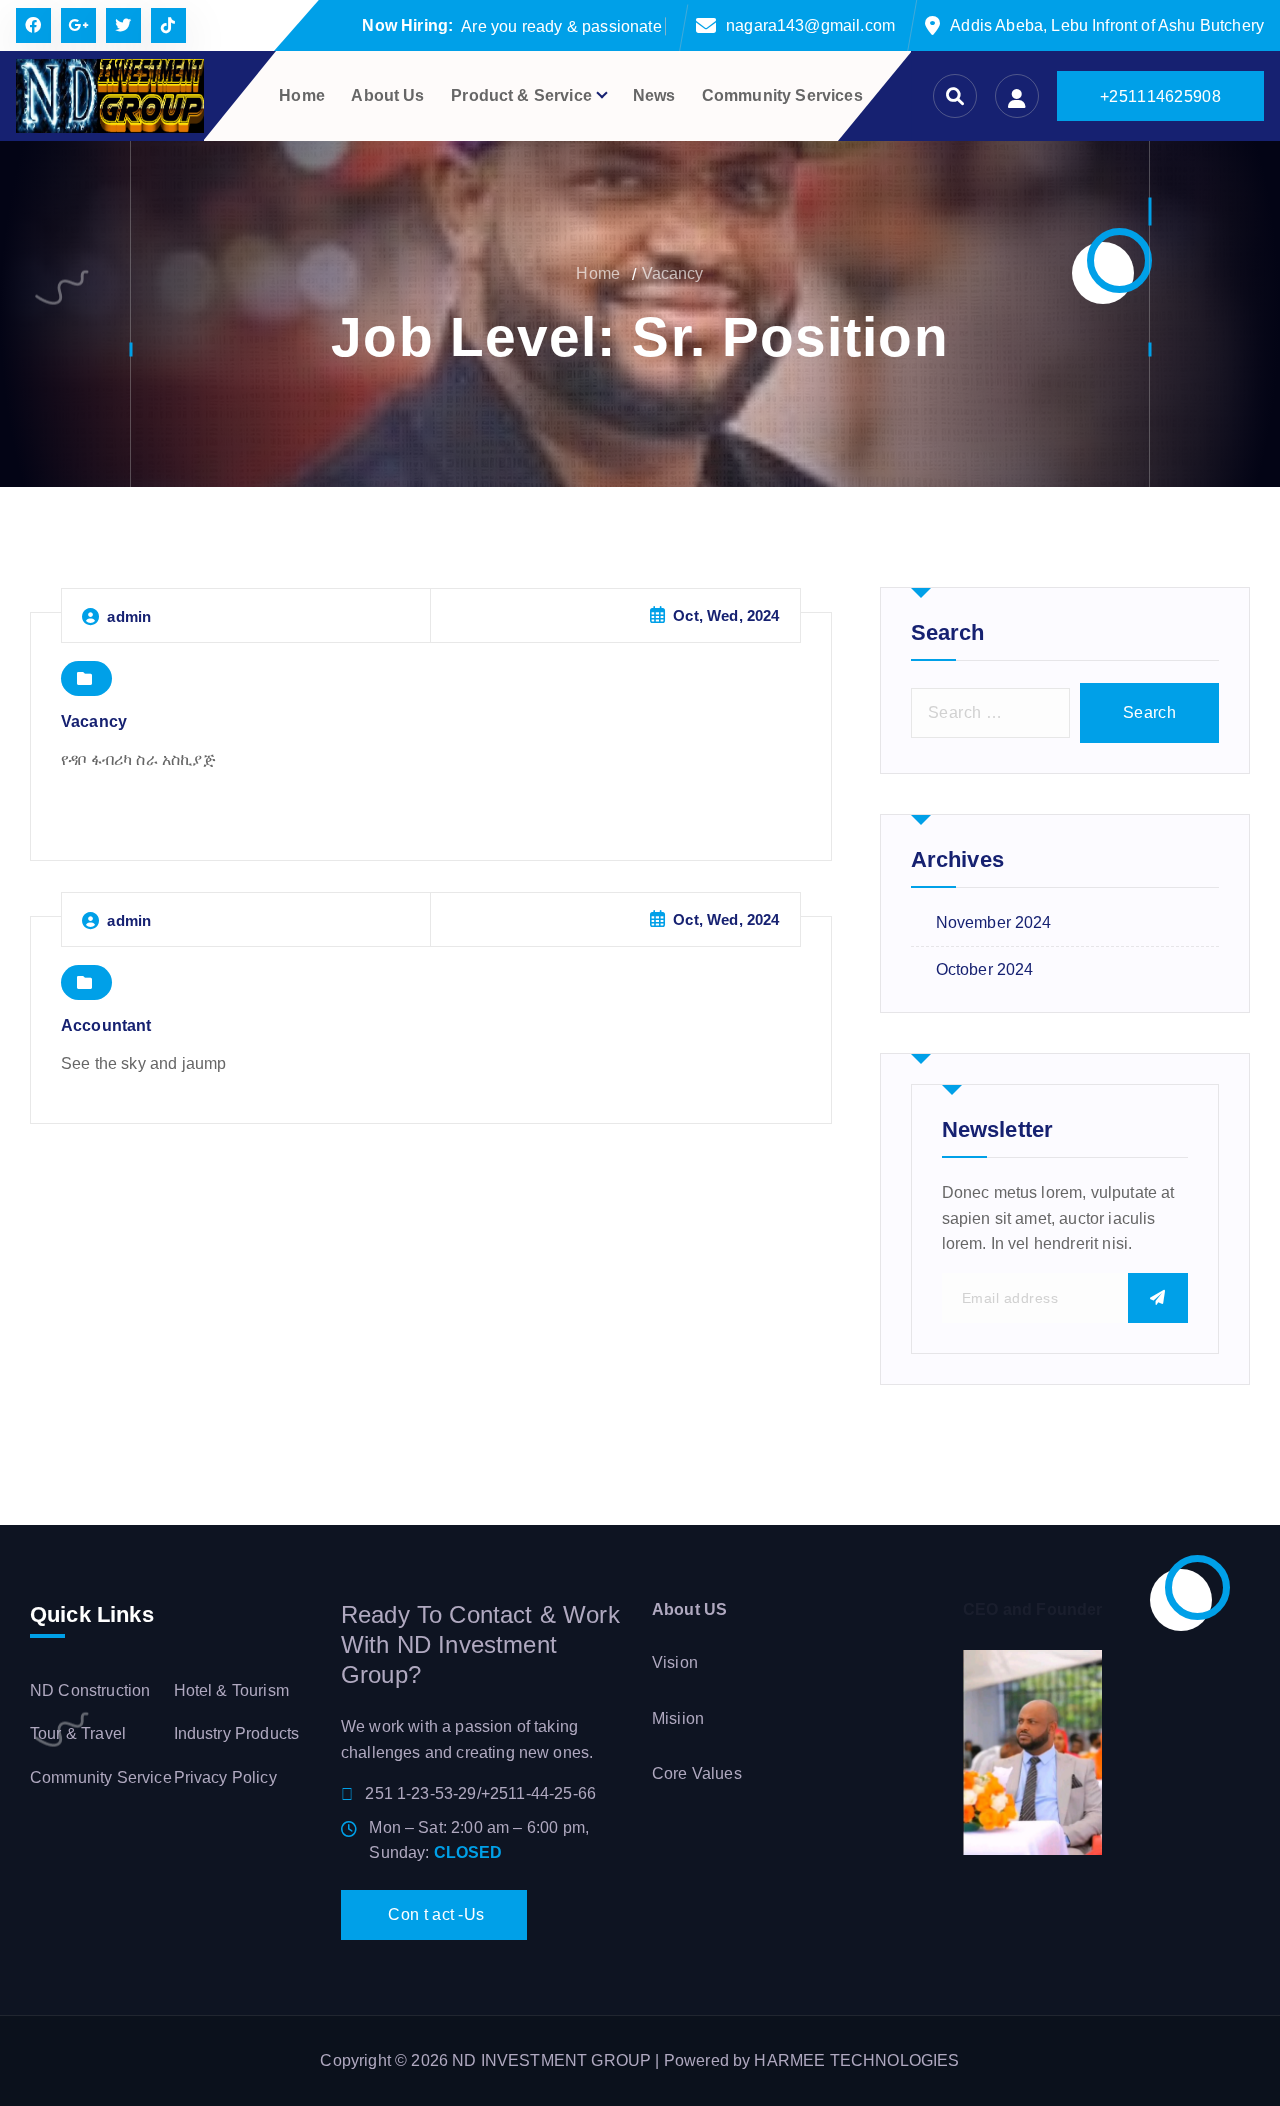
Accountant (106, 1025)
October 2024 (985, 969)
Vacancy (673, 273)
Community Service (101, 1777)
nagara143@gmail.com (810, 25)
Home (302, 95)
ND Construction (90, 1690)
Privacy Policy (225, 1777)
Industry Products (237, 1733)
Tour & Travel (78, 1733)
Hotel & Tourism (231, 1690)
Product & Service (521, 95)
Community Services (782, 95)
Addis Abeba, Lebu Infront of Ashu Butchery (1107, 25)
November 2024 (994, 922)
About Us (387, 95)
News (654, 95)
